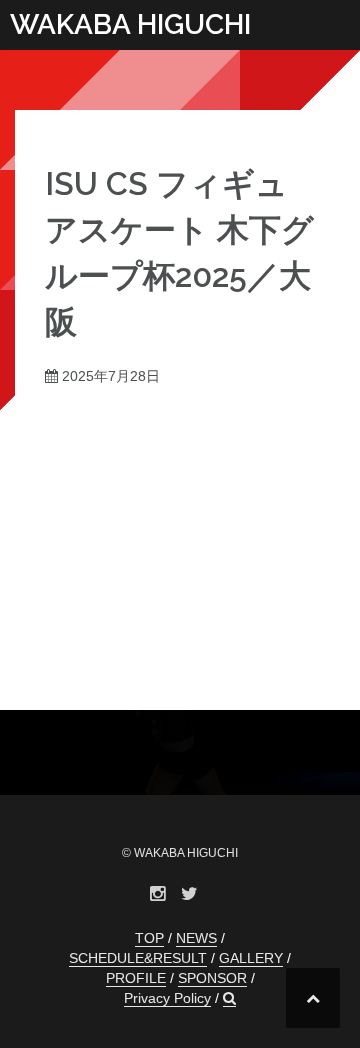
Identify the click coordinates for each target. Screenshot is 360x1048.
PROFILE (136, 978)
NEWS (196, 938)
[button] (229, 998)
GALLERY (251, 958)
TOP (149, 938)
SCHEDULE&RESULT (138, 958)
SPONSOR (212, 978)
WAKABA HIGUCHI (130, 24)
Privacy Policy (167, 998)
